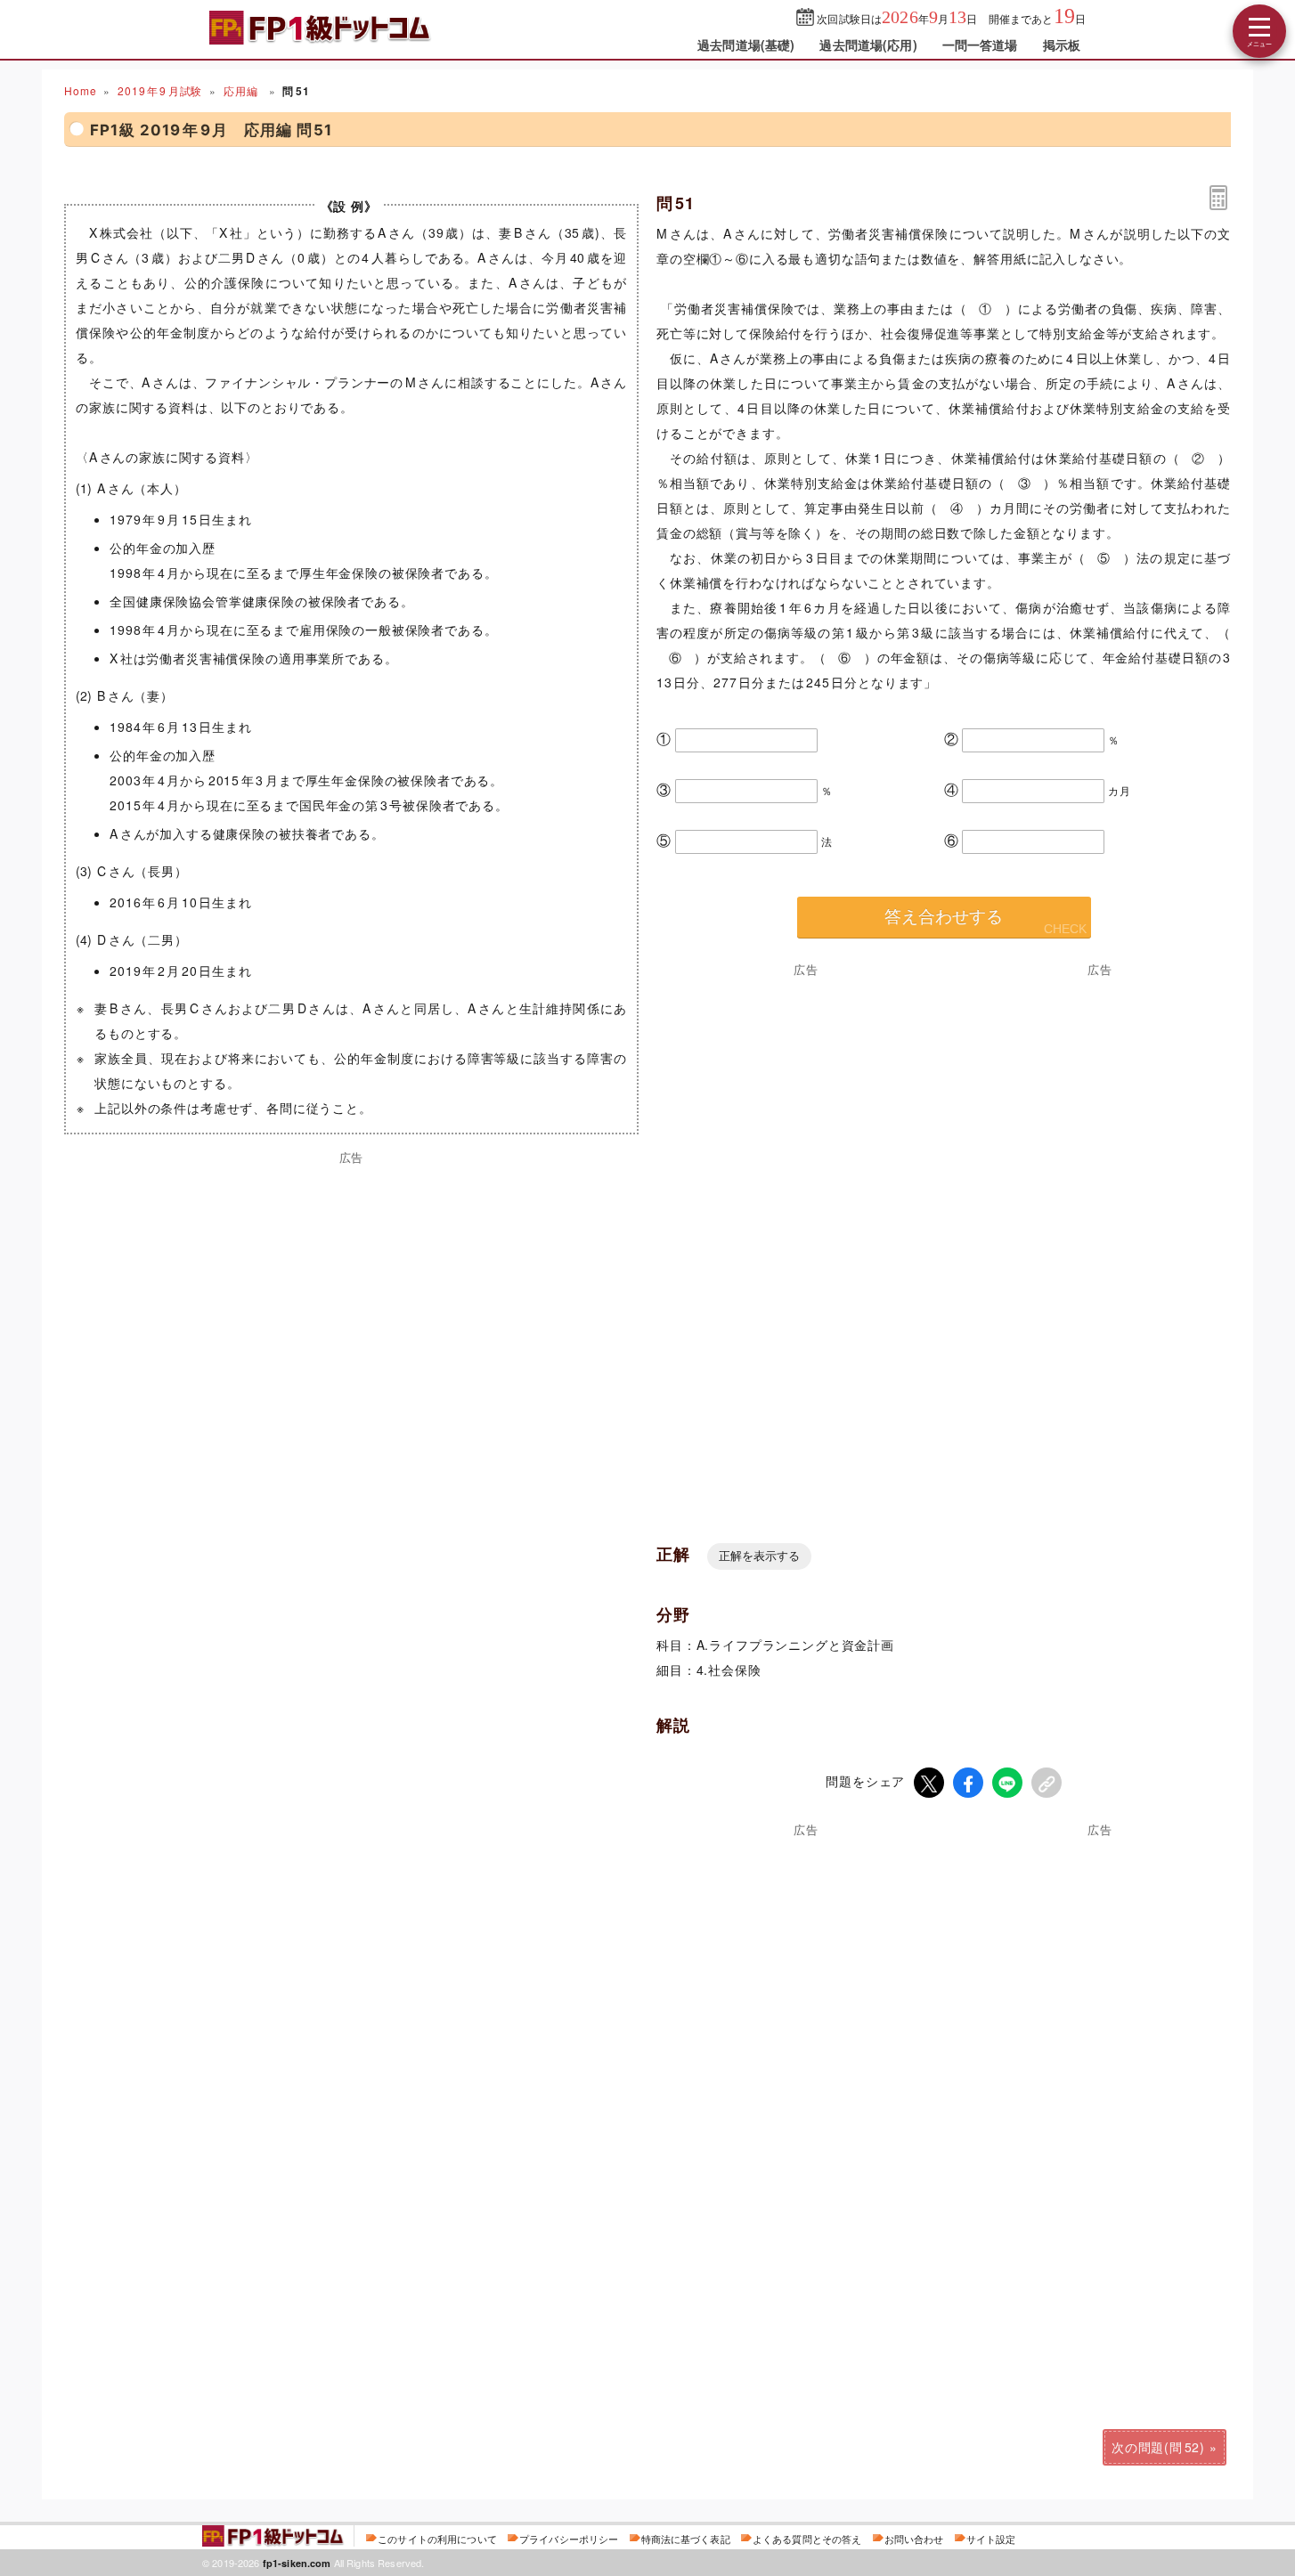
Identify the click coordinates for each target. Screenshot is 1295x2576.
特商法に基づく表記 (686, 2539)
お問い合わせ (914, 2539)
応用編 (242, 90)
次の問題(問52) (1158, 2447)
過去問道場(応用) (868, 45)
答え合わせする (944, 917)
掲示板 (1062, 45)
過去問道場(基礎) (746, 45)
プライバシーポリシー (569, 2539)
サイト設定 (991, 2539)
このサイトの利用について (437, 2539)
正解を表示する (759, 1556)
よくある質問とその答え (807, 2539)
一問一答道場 (980, 45)
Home (80, 90)
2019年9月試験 (160, 90)
